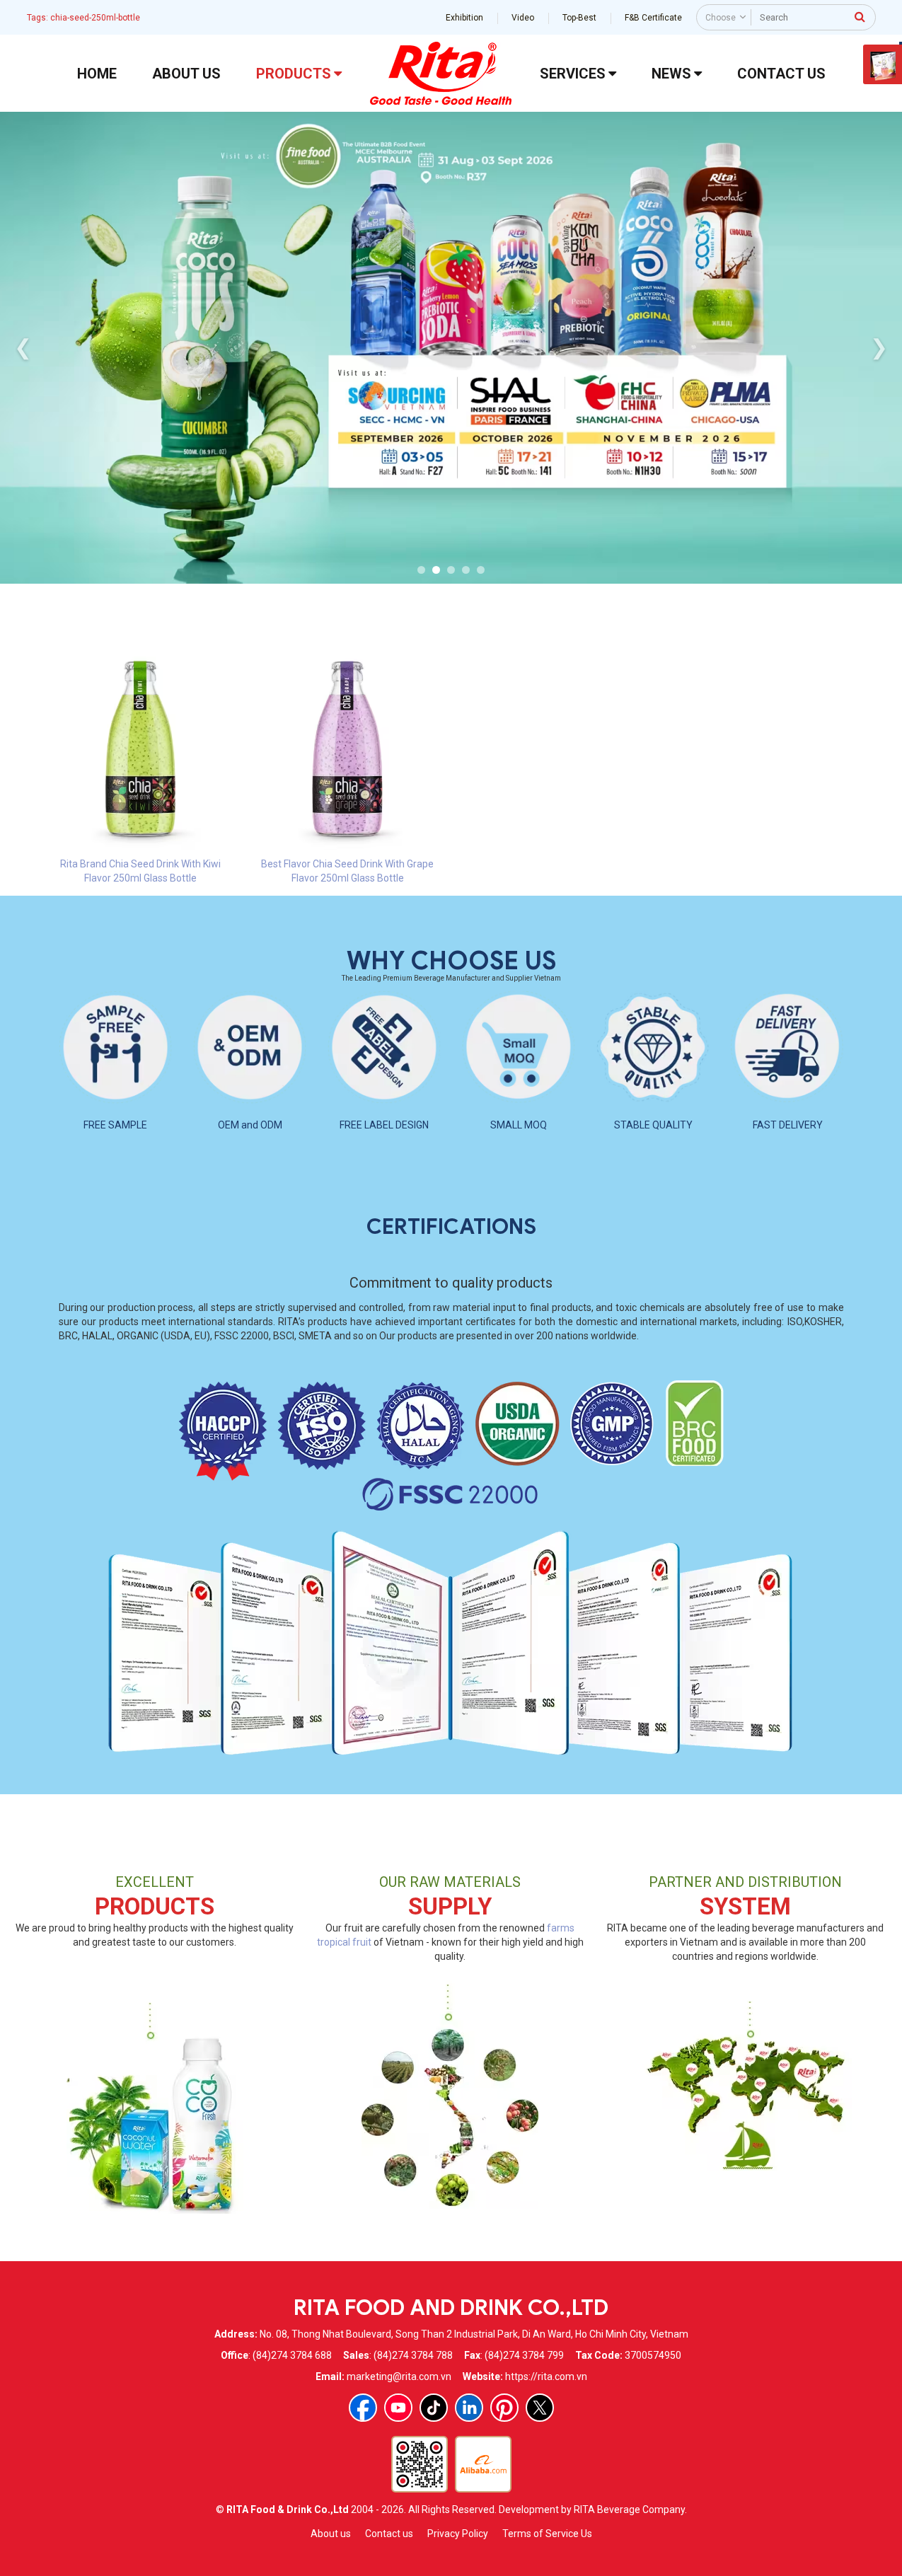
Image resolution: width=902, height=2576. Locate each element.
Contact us (389, 2534)
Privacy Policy (458, 2534)
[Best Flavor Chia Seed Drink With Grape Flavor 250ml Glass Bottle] (348, 749)
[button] (421, 570)
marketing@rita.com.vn (399, 2376)
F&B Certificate (653, 18)
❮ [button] (23, 347)
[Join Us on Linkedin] (469, 2408)
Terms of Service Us (547, 2534)
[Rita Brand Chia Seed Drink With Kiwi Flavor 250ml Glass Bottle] (141, 749)
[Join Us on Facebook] (363, 2408)
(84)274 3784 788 (413, 2355)
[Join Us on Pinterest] (504, 2408)
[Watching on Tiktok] (434, 2408)
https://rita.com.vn (546, 2376)
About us (331, 2534)
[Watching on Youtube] (398, 2408)
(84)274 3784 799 (524, 2355)
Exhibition (464, 18)
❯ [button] (879, 347)
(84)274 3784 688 (292, 2355)
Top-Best (579, 18)
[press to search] (860, 16)
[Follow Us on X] (540, 2408)
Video (523, 18)
